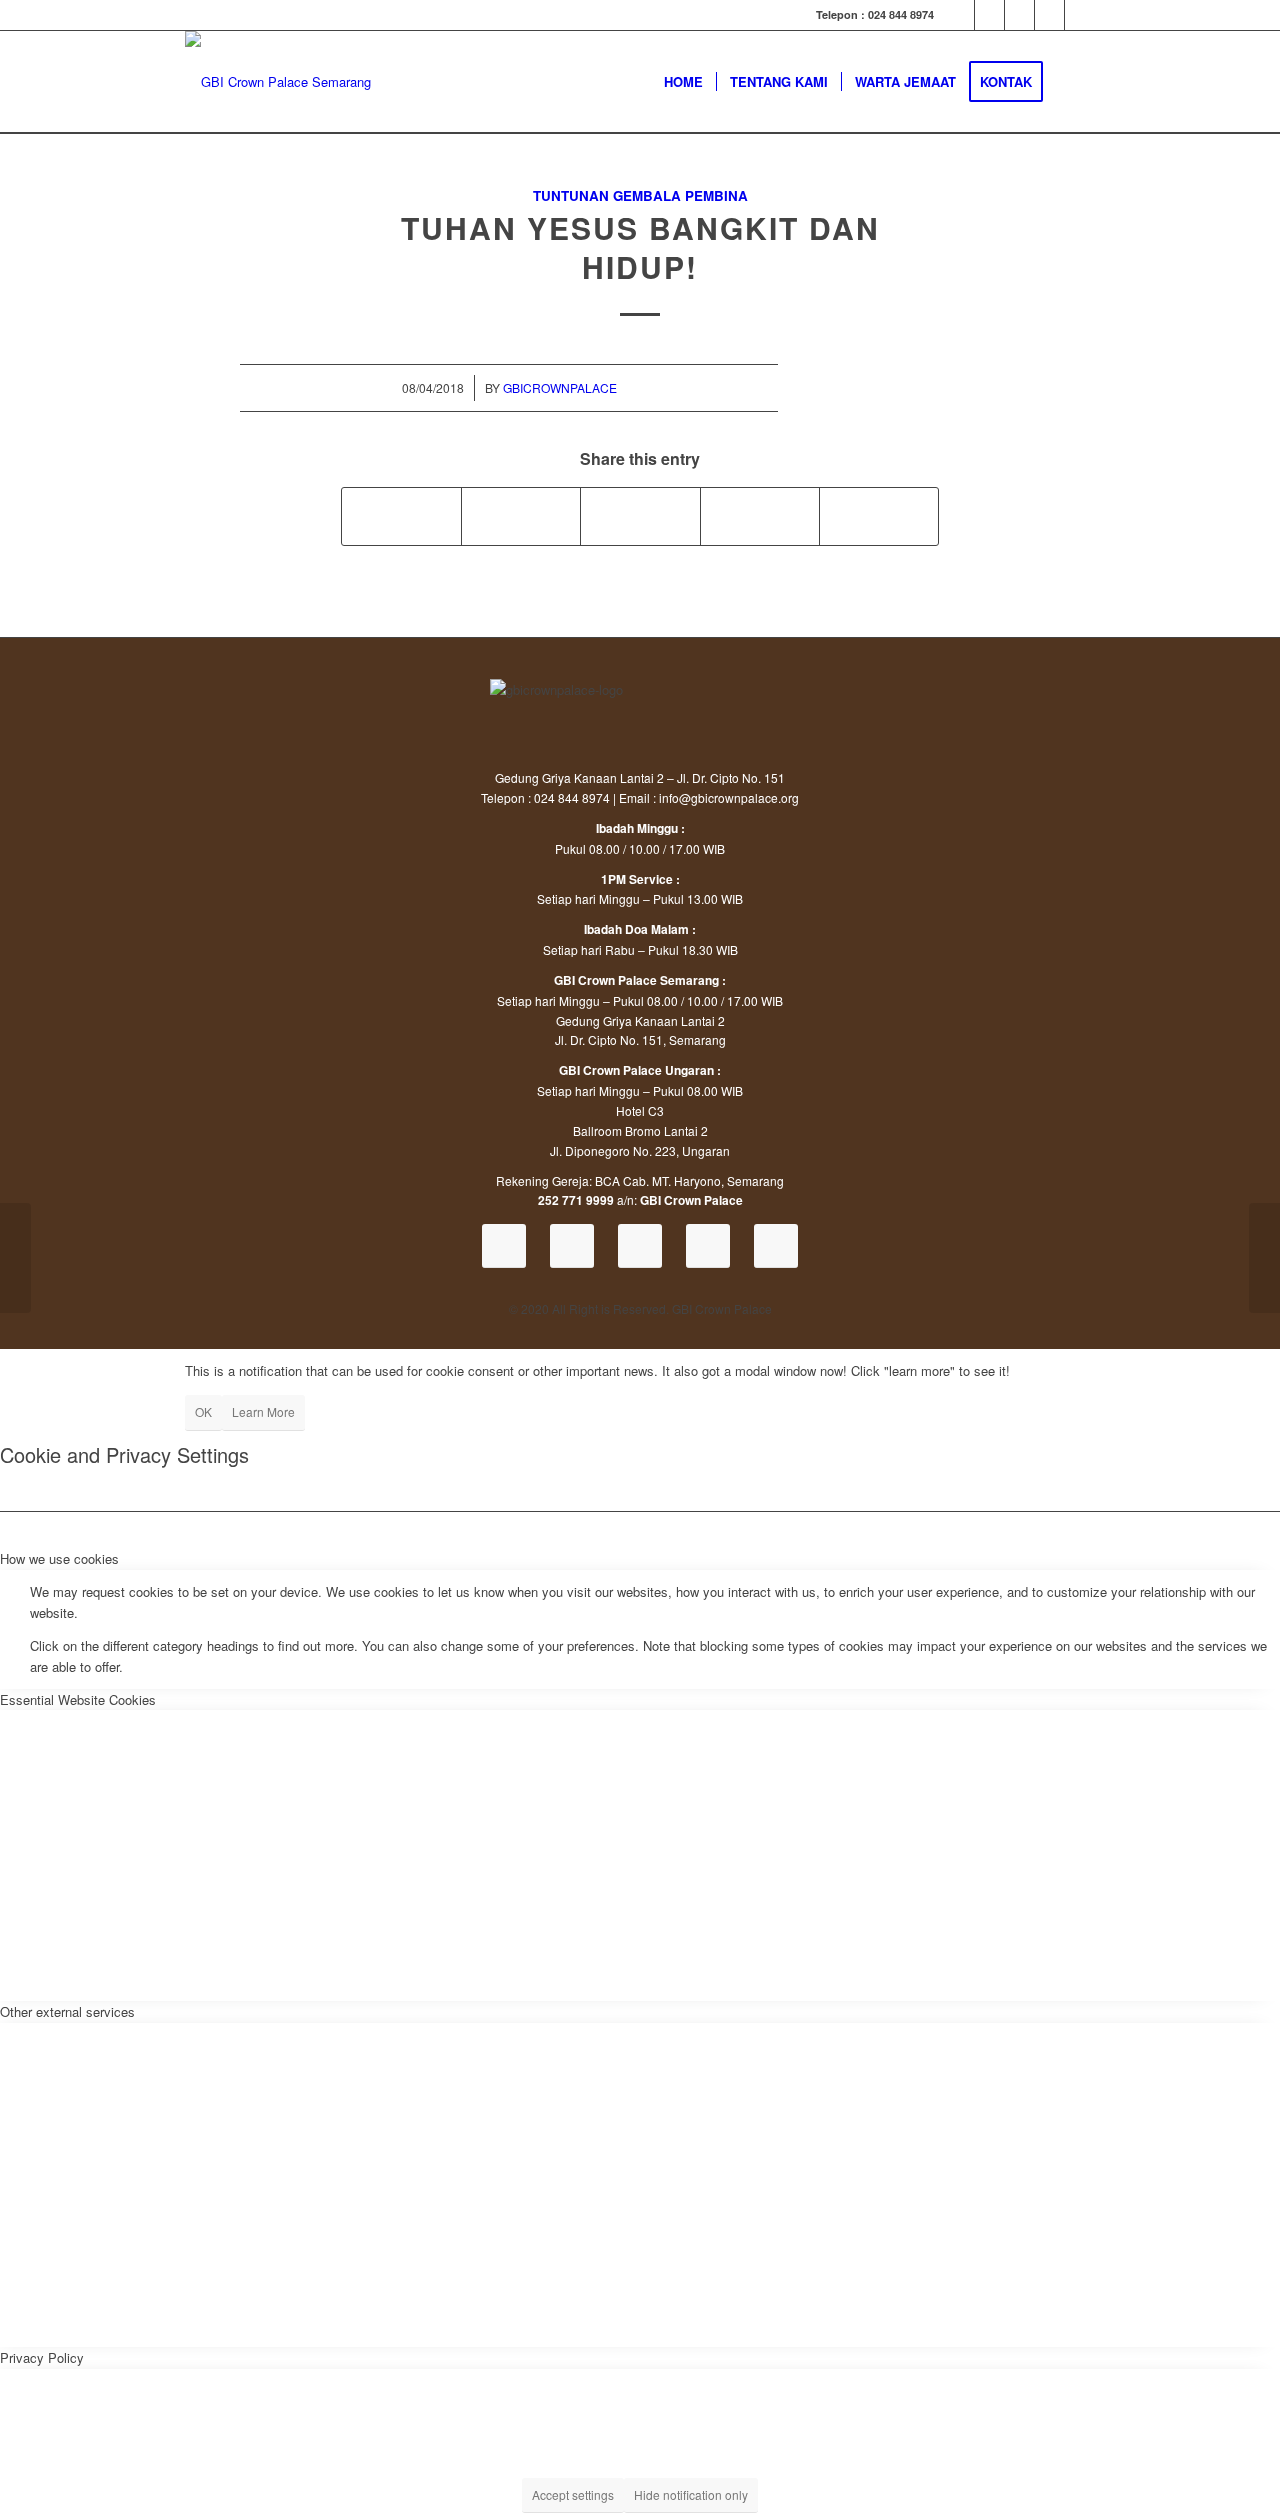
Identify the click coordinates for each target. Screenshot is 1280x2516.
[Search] (1075, 82)
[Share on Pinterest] (760, 516)
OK (203, 1411)
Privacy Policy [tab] (42, 2357)
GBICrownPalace (560, 387)
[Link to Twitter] (1049, 15)
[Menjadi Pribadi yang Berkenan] (15, 1258)
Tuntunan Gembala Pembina (640, 195)
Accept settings (573, 2494)
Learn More (263, 1411)
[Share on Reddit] (879, 516)
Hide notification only (691, 2494)
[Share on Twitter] (521, 516)
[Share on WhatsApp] (640, 516)
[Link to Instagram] (1019, 15)
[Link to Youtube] (959, 15)
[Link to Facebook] (989, 15)
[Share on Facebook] (401, 516)
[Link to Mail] (1080, 15)
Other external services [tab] (67, 2011)
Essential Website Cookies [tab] (78, 1699)
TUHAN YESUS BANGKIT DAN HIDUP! (640, 247)
